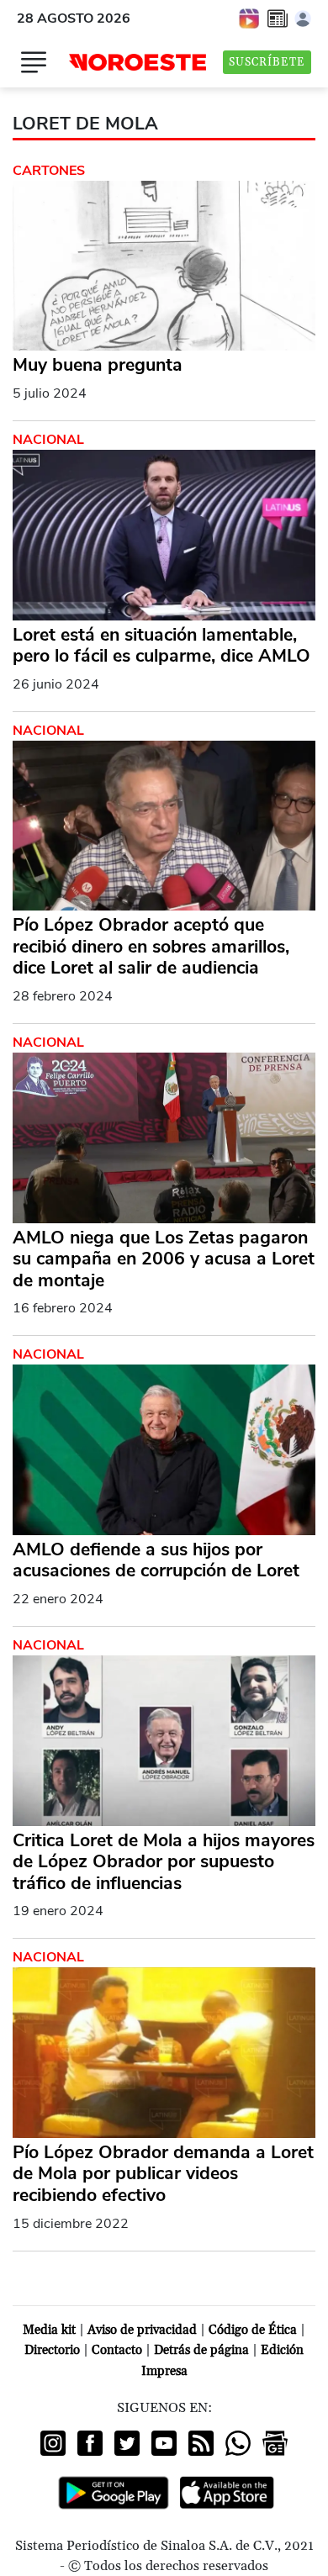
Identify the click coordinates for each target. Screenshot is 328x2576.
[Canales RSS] (201, 2443)
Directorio (52, 2350)
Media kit (49, 2330)
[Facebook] (90, 2443)
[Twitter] (127, 2443)
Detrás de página (201, 2350)
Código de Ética (253, 2330)
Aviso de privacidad (142, 2330)
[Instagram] (53, 2443)
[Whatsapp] (238, 2443)
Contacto (117, 2350)
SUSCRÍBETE (267, 62)
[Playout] (250, 18)
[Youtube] (164, 2443)
